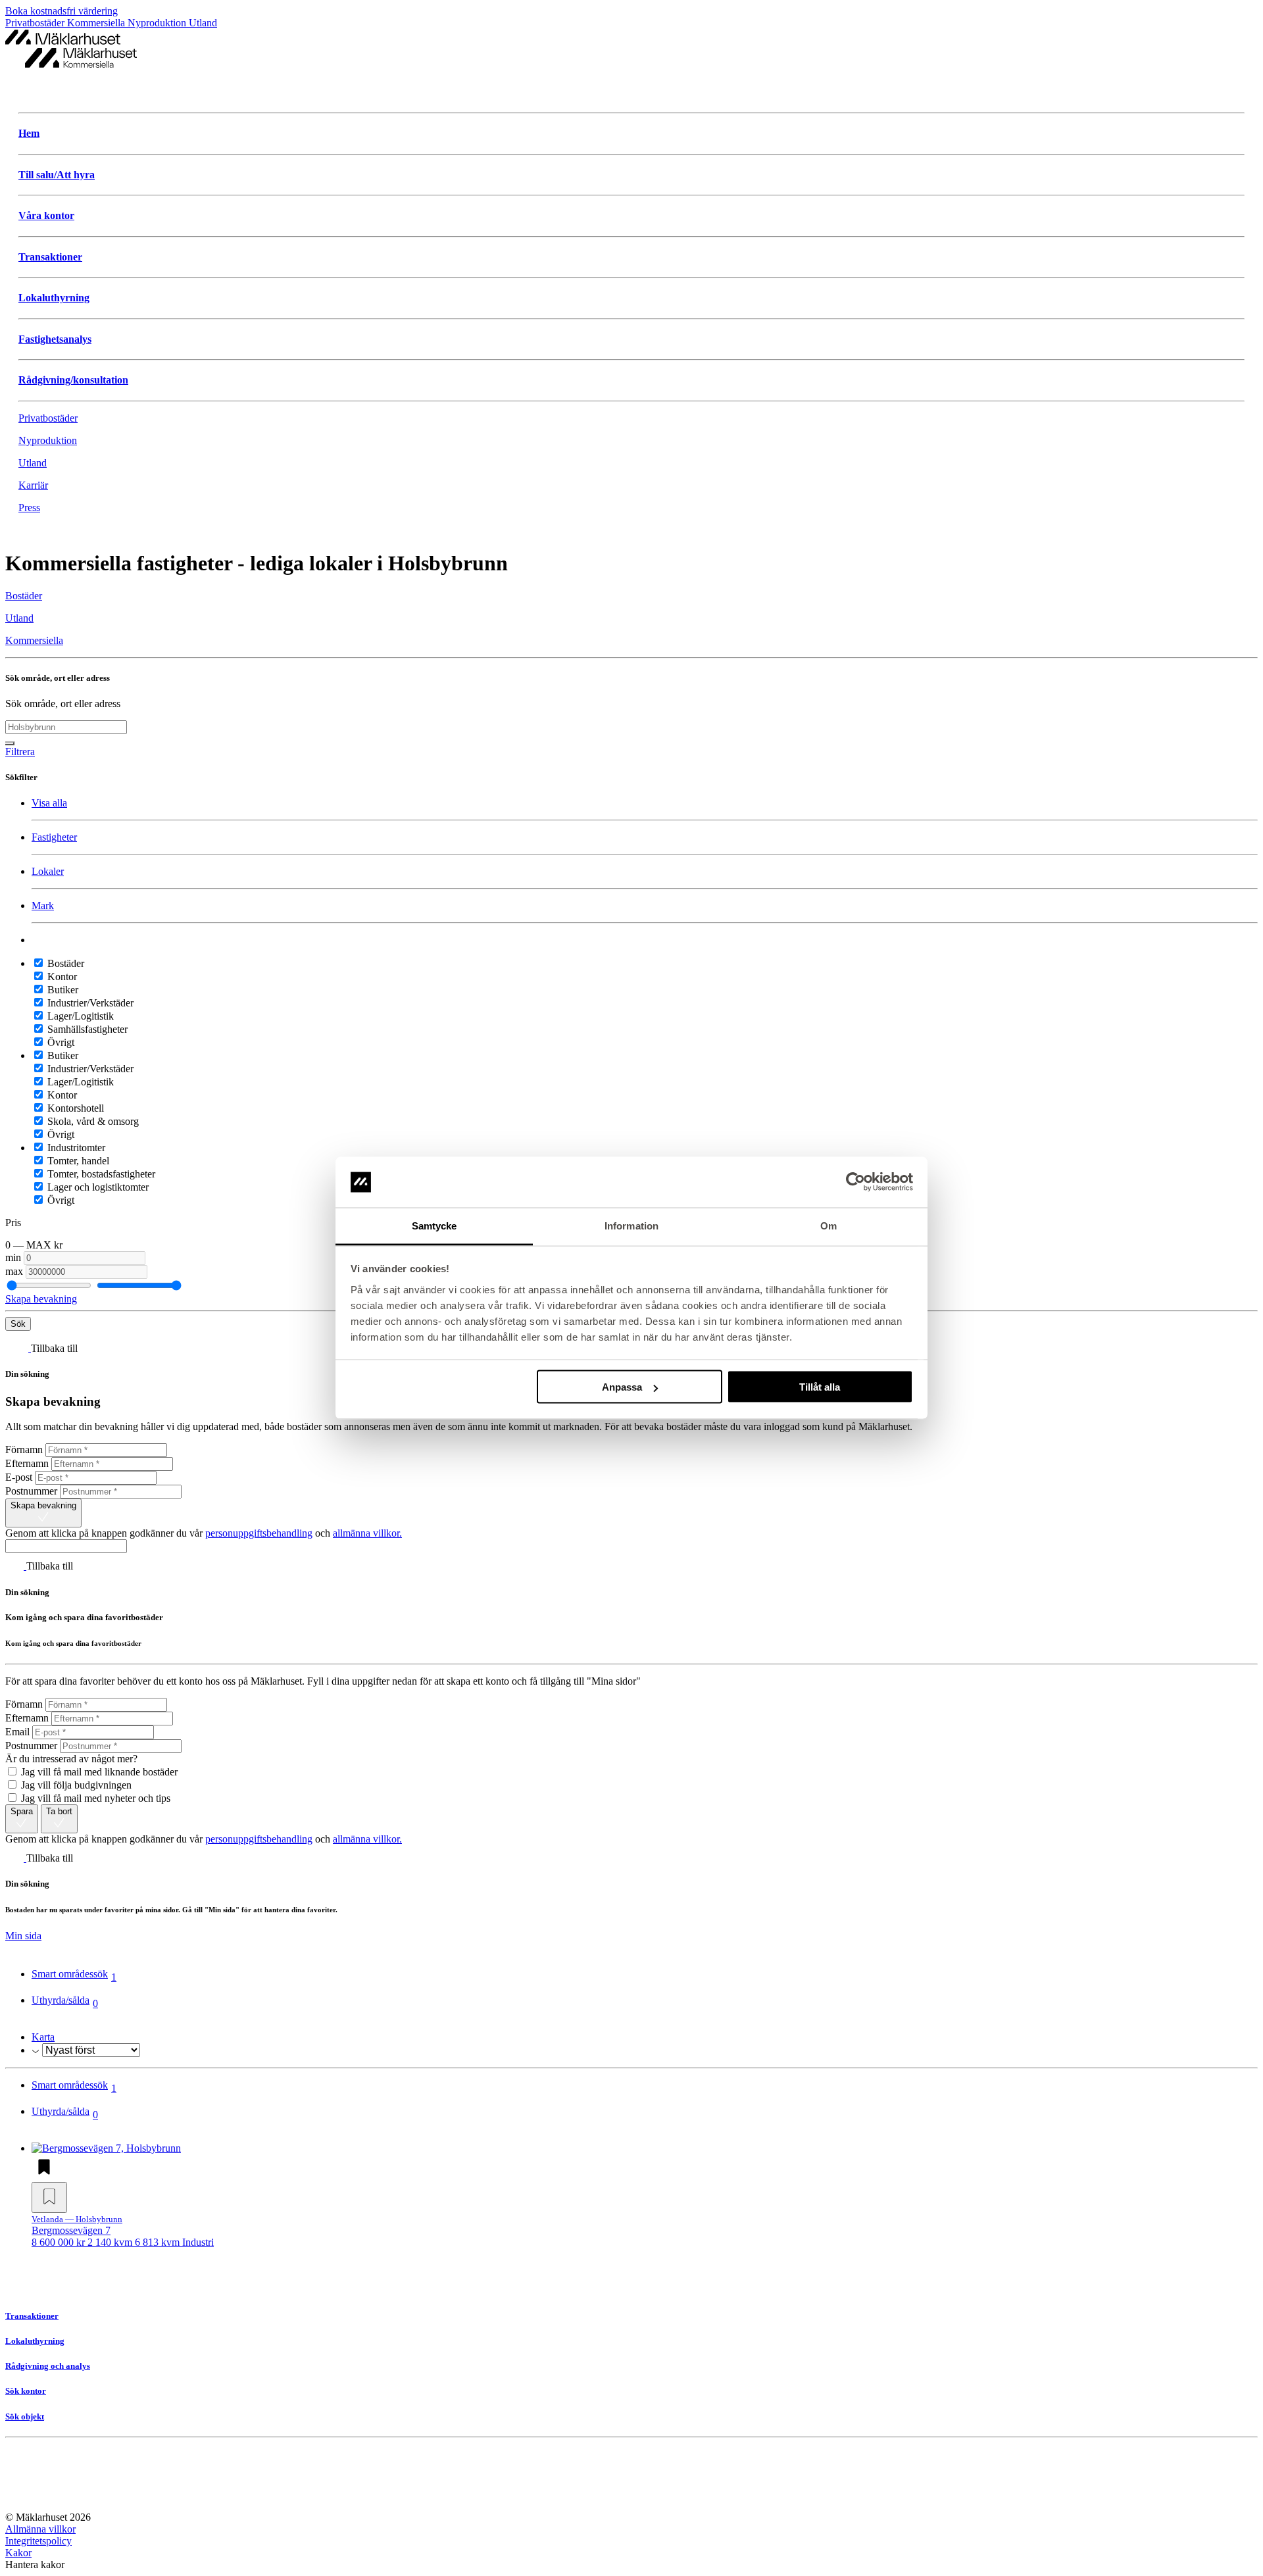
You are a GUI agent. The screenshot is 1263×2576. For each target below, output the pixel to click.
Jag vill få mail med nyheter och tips (94, 1798)
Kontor (61, 977)
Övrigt (60, 1042)
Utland (203, 23)
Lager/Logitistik (79, 1016)
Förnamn (24, 1449)
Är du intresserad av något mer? (71, 1759)
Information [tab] (631, 1225)
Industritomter (75, 1148)
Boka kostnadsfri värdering (62, 11)
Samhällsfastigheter (86, 1029)
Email (17, 1732)
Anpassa (622, 1387)
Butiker (62, 990)
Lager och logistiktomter (97, 1187)
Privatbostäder (36, 23)
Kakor (18, 2553)
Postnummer (31, 1491)
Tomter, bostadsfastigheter (100, 1174)
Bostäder (64, 963)
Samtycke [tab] (434, 1225)
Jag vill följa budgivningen (75, 1785)
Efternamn (27, 1463)
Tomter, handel (77, 1161)
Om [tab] (829, 1225)
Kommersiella (97, 23)
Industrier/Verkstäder (89, 1003)
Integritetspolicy (38, 2541)
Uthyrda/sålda (65, 2002)
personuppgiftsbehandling (259, 1533)
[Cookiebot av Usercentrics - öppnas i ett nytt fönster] (855, 1182)
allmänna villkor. (367, 1533)
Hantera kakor (35, 2564)
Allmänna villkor (40, 2529)
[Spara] (49, 2197)
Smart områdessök (74, 1975)
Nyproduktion (158, 23)
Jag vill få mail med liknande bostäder (98, 1772)
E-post (19, 1477)
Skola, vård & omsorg (92, 1121)
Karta (43, 2037)
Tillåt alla (820, 1387)
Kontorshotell (74, 1108)
